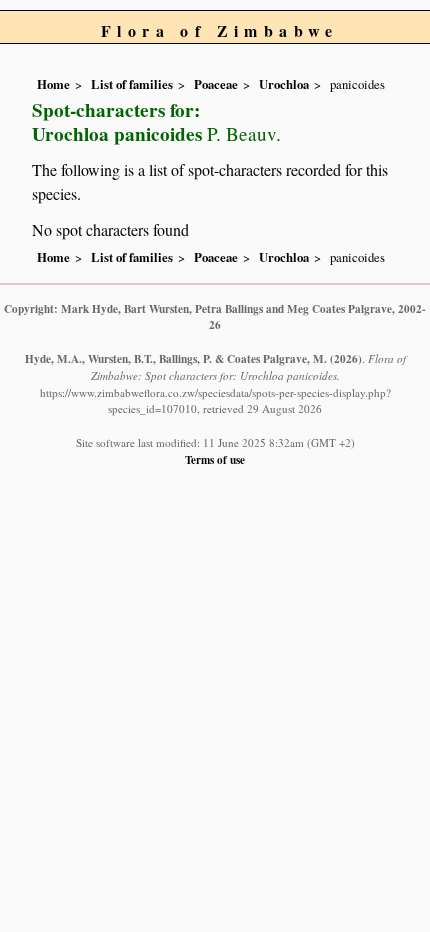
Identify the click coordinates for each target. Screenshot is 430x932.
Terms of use (215, 459)
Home (53, 84)
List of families (132, 84)
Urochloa (284, 84)
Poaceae (216, 84)
